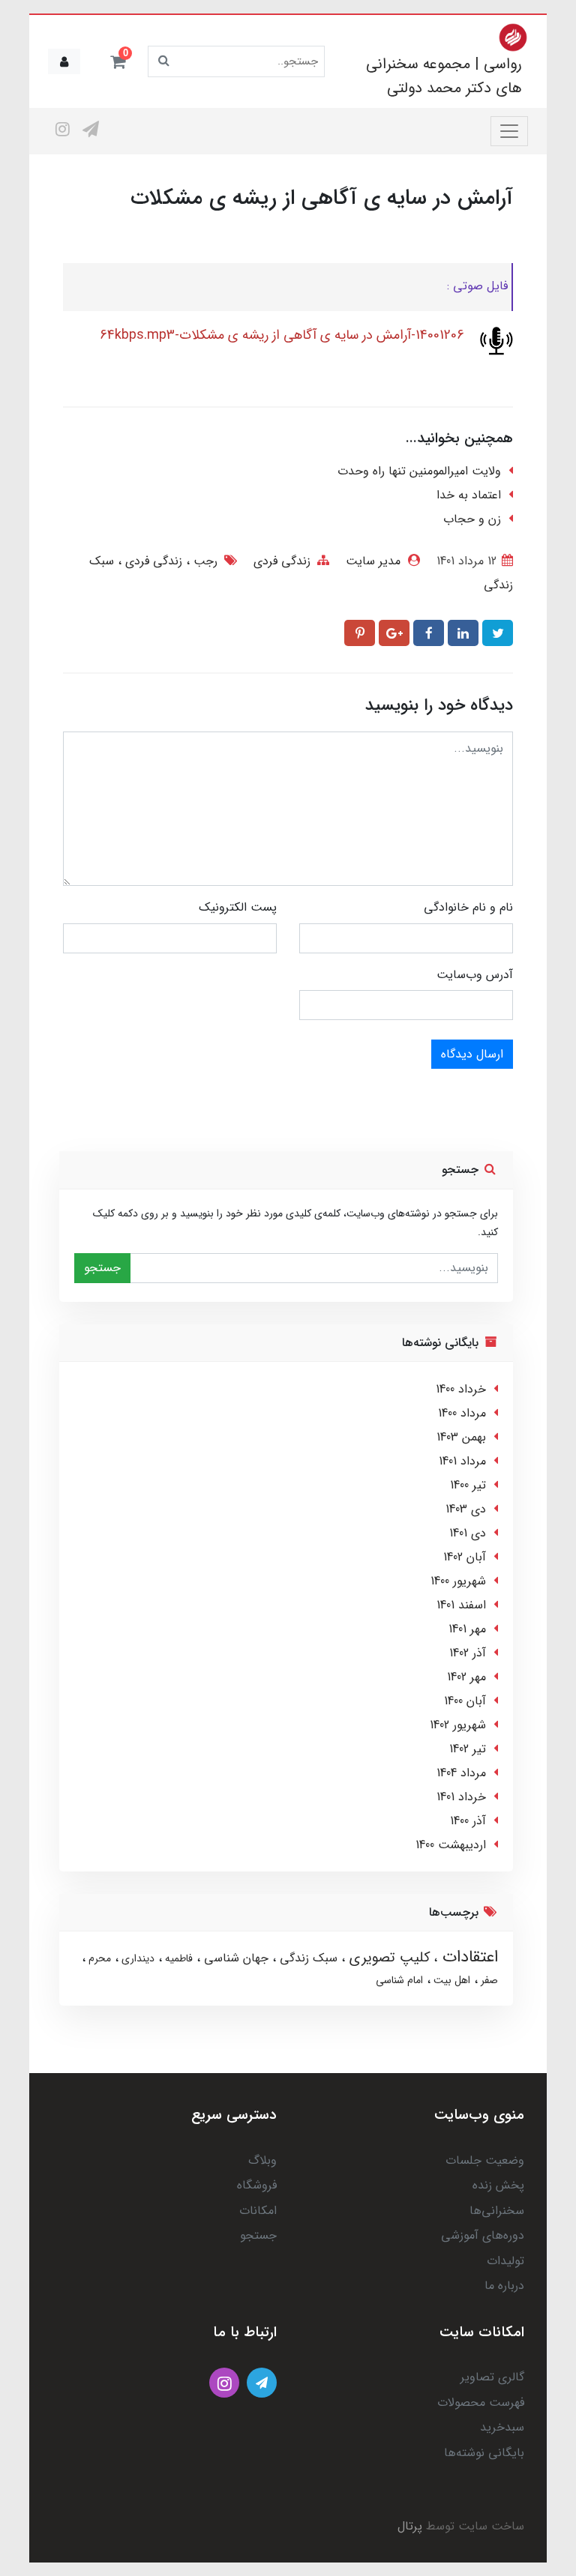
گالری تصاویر (492, 2377)
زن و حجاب (472, 519)
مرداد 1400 (462, 1413)
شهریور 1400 (458, 1581)
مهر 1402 (466, 1677)
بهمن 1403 (461, 1437)
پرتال (410, 2526)
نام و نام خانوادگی (468, 907)
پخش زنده (498, 2185)
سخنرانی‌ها (497, 2211)
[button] (118, 61)
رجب (204, 561)
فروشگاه (257, 2185)
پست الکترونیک (238, 907)
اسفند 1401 (461, 1605)
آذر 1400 (468, 1821)
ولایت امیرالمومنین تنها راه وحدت (419, 471)
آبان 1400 (465, 1701)
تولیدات (505, 2261)
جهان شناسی (234, 1958)
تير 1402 (468, 1749)
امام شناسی (399, 1980)
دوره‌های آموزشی (483, 2235)
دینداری (136, 1958)
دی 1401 (468, 1533)
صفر (488, 1980)
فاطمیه (177, 1958)
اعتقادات (468, 1957)
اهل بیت (450, 1980)
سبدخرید (502, 2427)
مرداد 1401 (462, 1461)
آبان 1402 (465, 1557)
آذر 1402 (468, 1653)
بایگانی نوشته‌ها (484, 2453)
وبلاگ (262, 2160)
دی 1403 (466, 1509)
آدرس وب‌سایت (475, 975)
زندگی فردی (282, 561)
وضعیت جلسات (485, 2160)
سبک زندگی (307, 1958)
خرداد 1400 (461, 1389)
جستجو (102, 1268)
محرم (98, 1958)
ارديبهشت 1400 (451, 1845)
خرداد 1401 (461, 1797)
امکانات (258, 2211)
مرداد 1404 (461, 1773)
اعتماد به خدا (469, 495)
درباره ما (504, 2286)
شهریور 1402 (458, 1725)
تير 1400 (468, 1485)
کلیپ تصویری (387, 1958)
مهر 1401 (467, 1629)
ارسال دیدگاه (472, 1054)
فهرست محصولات (481, 2402)
